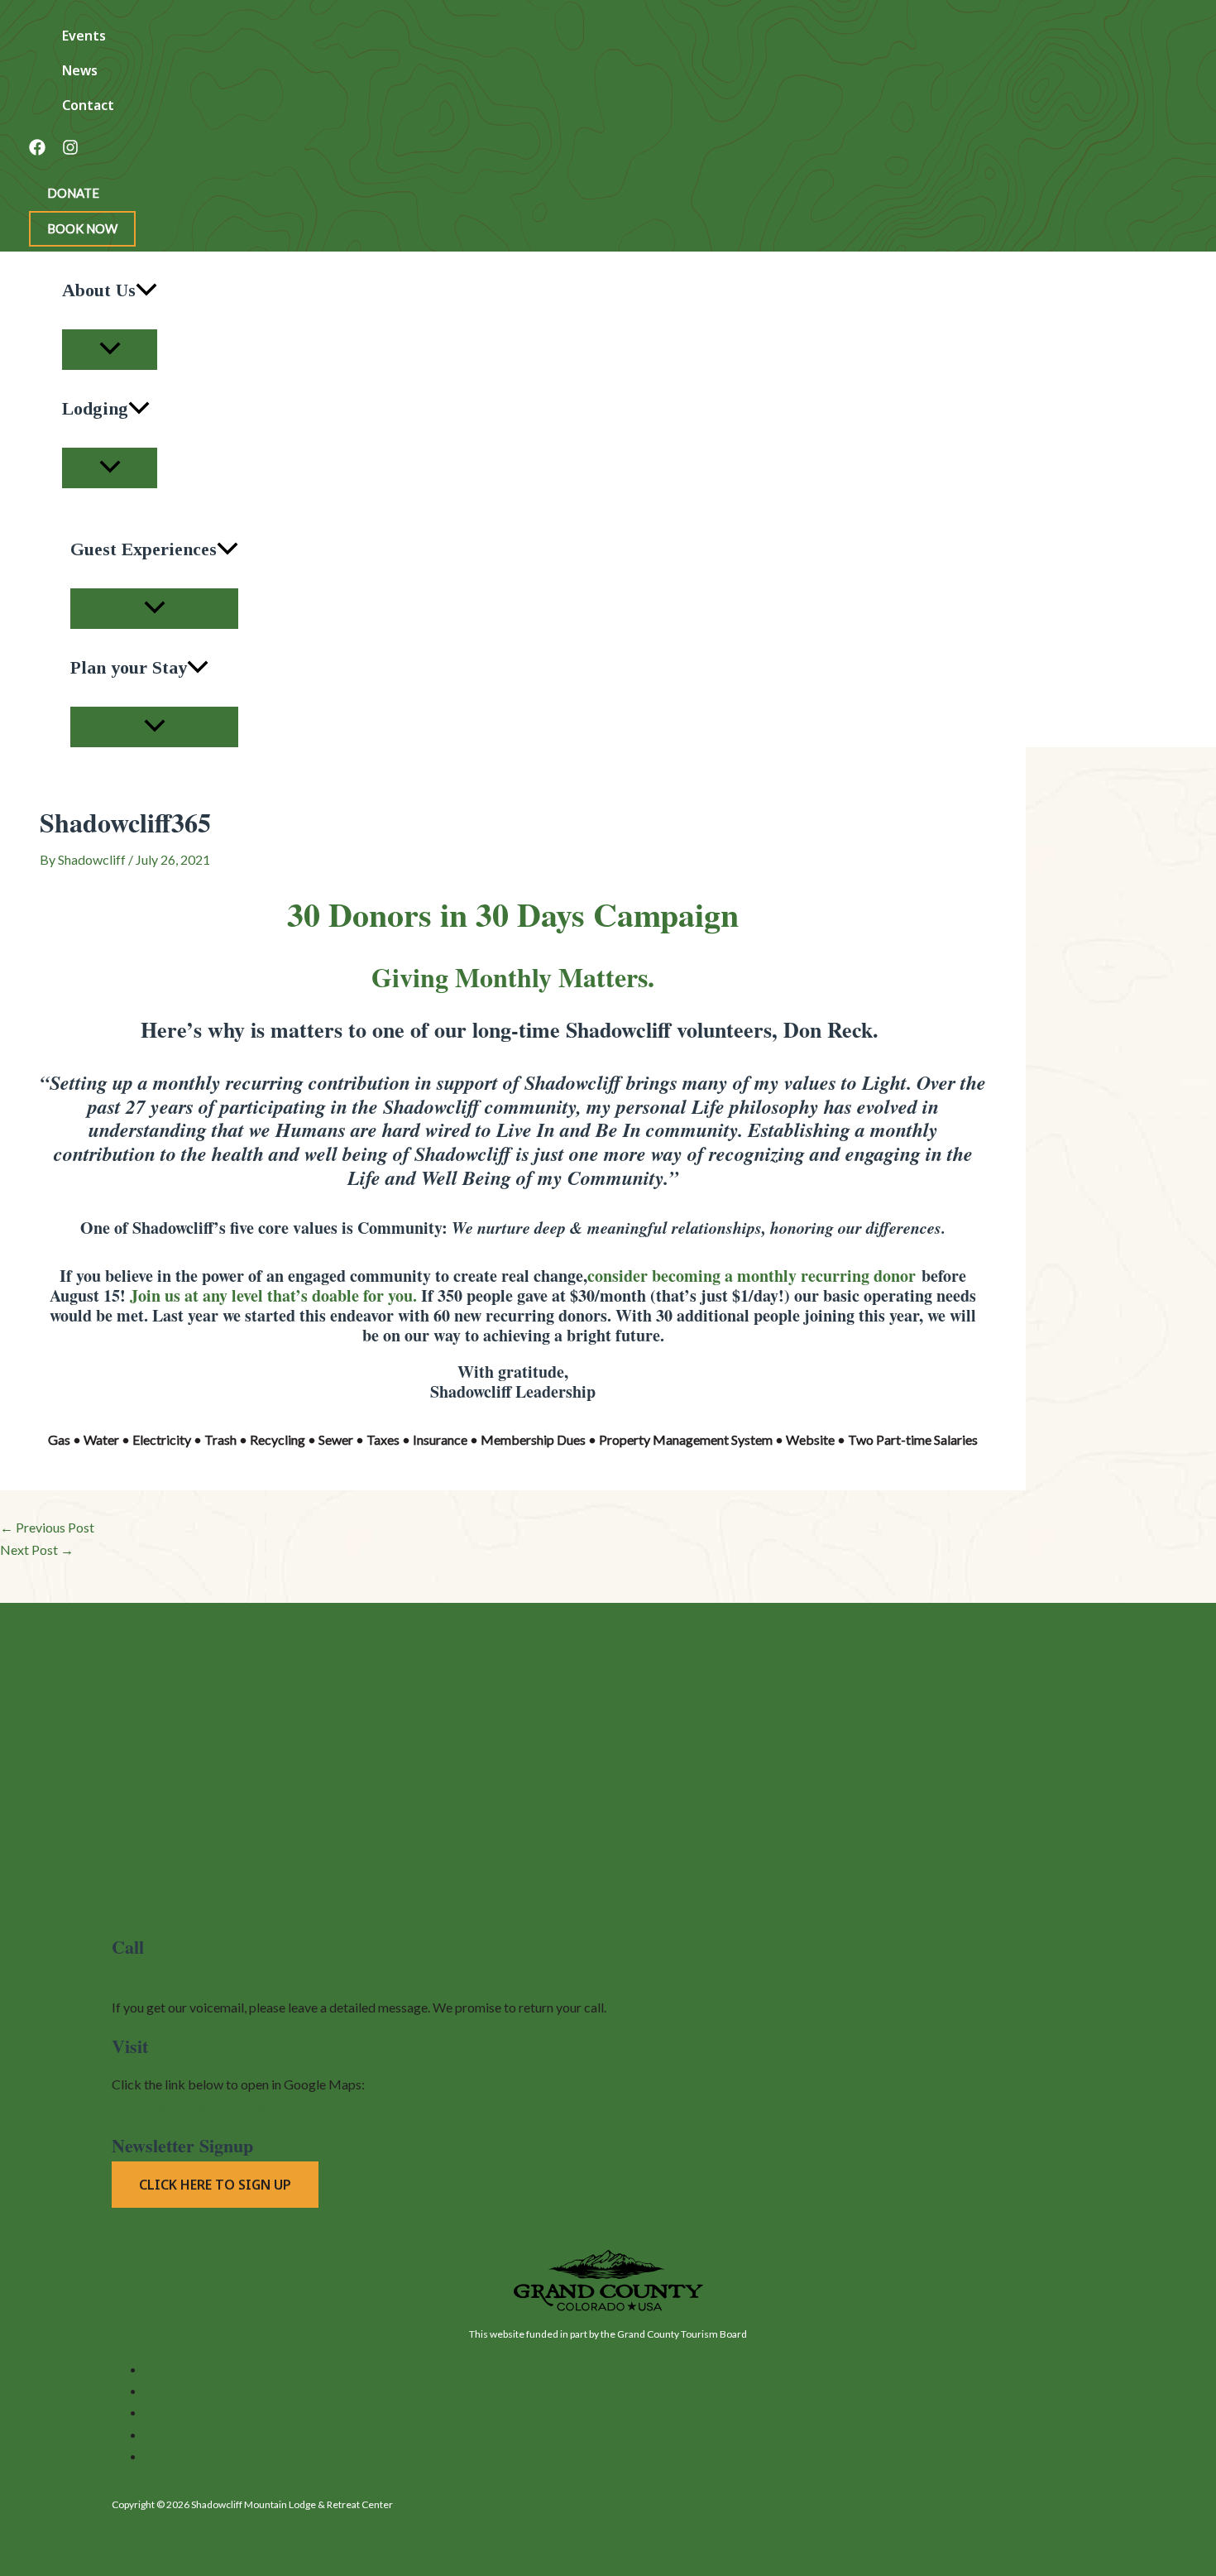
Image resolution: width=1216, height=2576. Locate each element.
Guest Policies (185, 2456)
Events (84, 36)
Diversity (171, 2390)
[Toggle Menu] (110, 350)
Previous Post (47, 1527)
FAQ (158, 2412)
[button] (73, 193)
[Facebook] (37, 150)
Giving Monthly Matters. (513, 977)
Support (168, 2434)
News (80, 70)
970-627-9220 (154, 1985)
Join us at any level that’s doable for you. (273, 1295)
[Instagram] (70, 150)
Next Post (37, 1549)
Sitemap (168, 2369)
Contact (88, 105)
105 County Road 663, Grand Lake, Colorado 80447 (258, 2106)
